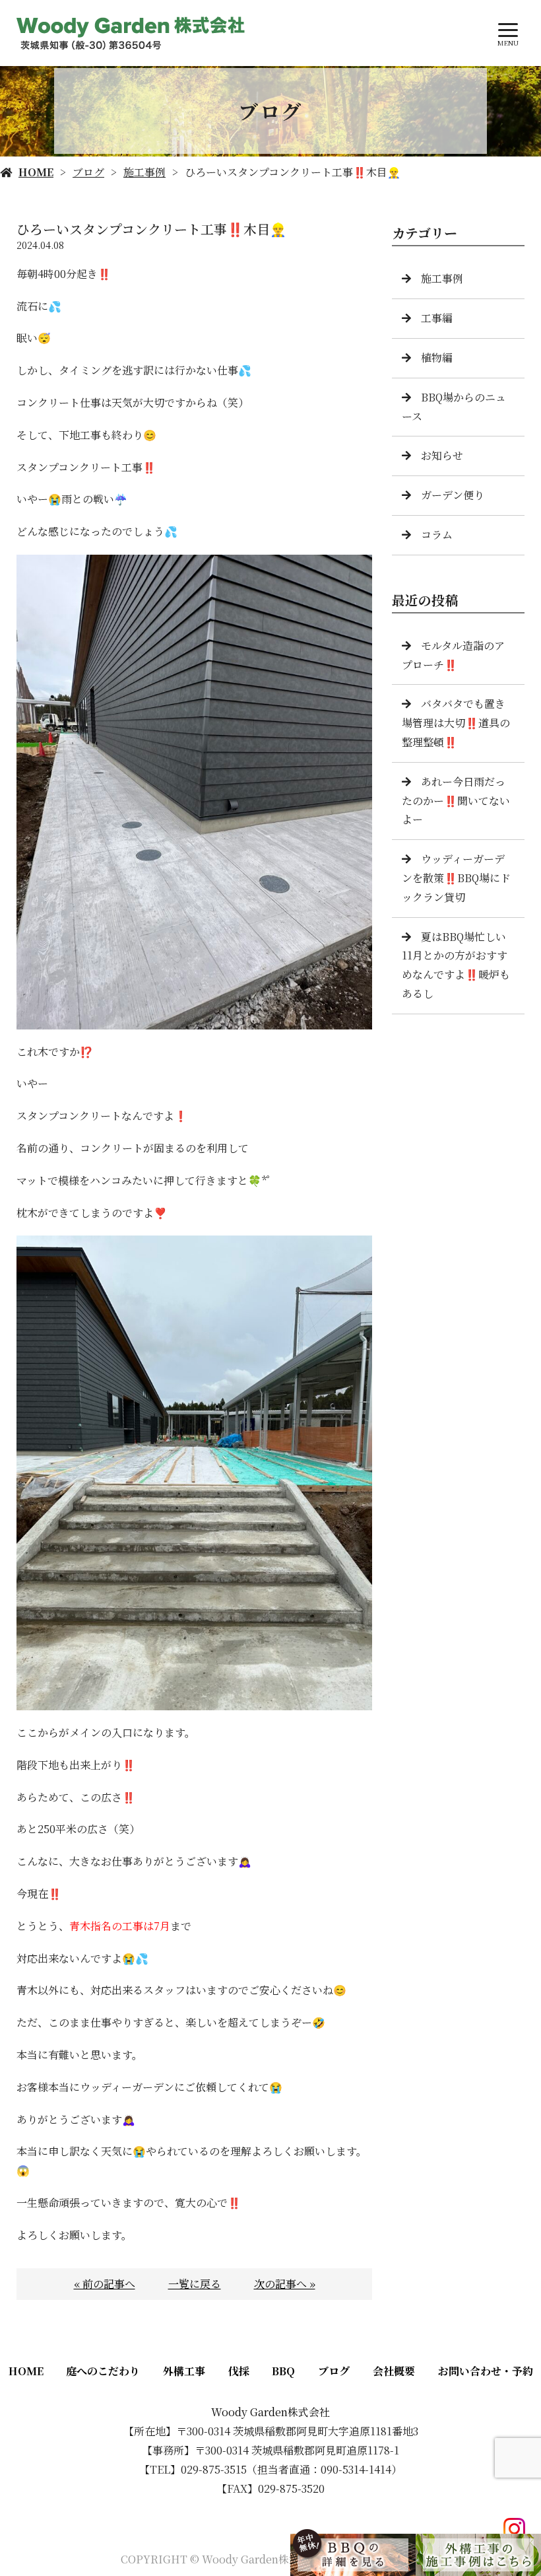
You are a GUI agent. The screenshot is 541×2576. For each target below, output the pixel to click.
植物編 (437, 358)
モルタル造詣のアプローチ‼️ (453, 655)
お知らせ (442, 455)
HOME (36, 172)
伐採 (239, 2371)
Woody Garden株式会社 (270, 2412)
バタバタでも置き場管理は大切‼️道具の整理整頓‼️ (456, 723)
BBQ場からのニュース (454, 407)
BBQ (283, 2371)
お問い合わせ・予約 (486, 2371)
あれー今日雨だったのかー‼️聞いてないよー (456, 801)
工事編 (437, 318)
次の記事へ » (285, 2284)
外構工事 (184, 2371)
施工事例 (144, 172)
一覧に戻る (195, 2284)
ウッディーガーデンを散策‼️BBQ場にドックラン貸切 (456, 878)
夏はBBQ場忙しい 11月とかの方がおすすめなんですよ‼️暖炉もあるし (456, 965)
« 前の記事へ (105, 2284)
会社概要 (394, 2371)
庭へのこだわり (103, 2371)
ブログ (88, 172)
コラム (437, 535)
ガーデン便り (453, 495)
